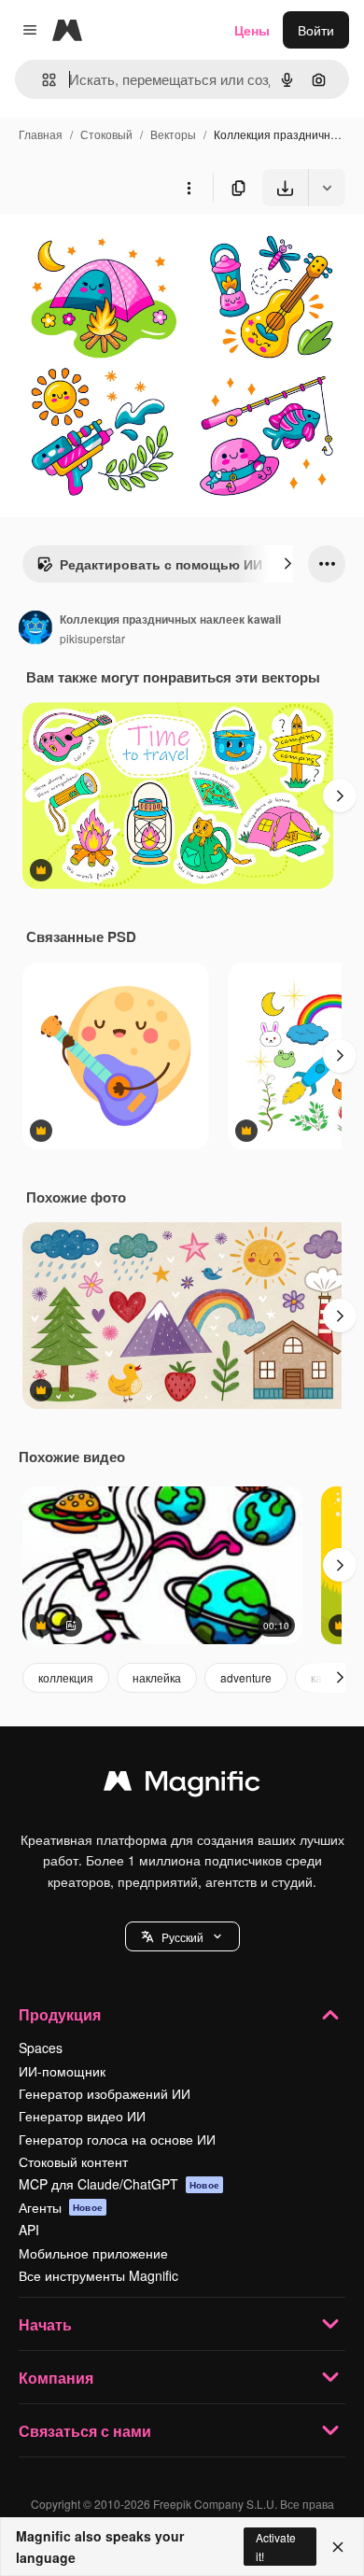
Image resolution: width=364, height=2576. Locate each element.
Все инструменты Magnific (98, 2275)
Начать (45, 2324)
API (29, 2230)
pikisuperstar (92, 638)
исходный (125, 250)
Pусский (182, 1937)
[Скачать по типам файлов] (327, 188)
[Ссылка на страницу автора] (35, 629)
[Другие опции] (189, 188)
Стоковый (106, 134)
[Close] (338, 2547)
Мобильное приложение (93, 2253)
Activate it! (276, 2546)
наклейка (157, 1677)
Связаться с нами (85, 2431)
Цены (252, 30)
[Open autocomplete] (42, 80)
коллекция (66, 1677)
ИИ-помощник (62, 2071)
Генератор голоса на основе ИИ (117, 2139)
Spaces (41, 2048)
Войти (316, 30)
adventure (246, 1677)
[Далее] (287, 564)
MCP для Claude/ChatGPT (119, 2184)
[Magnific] (182, 1785)
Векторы (173, 134)
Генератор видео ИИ (82, 2116)
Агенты (61, 2207)
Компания (56, 2378)
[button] (182, 1936)
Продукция (60, 2014)
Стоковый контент (73, 2161)
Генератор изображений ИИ (105, 2093)
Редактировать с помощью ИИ (161, 564)
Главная (41, 134)
